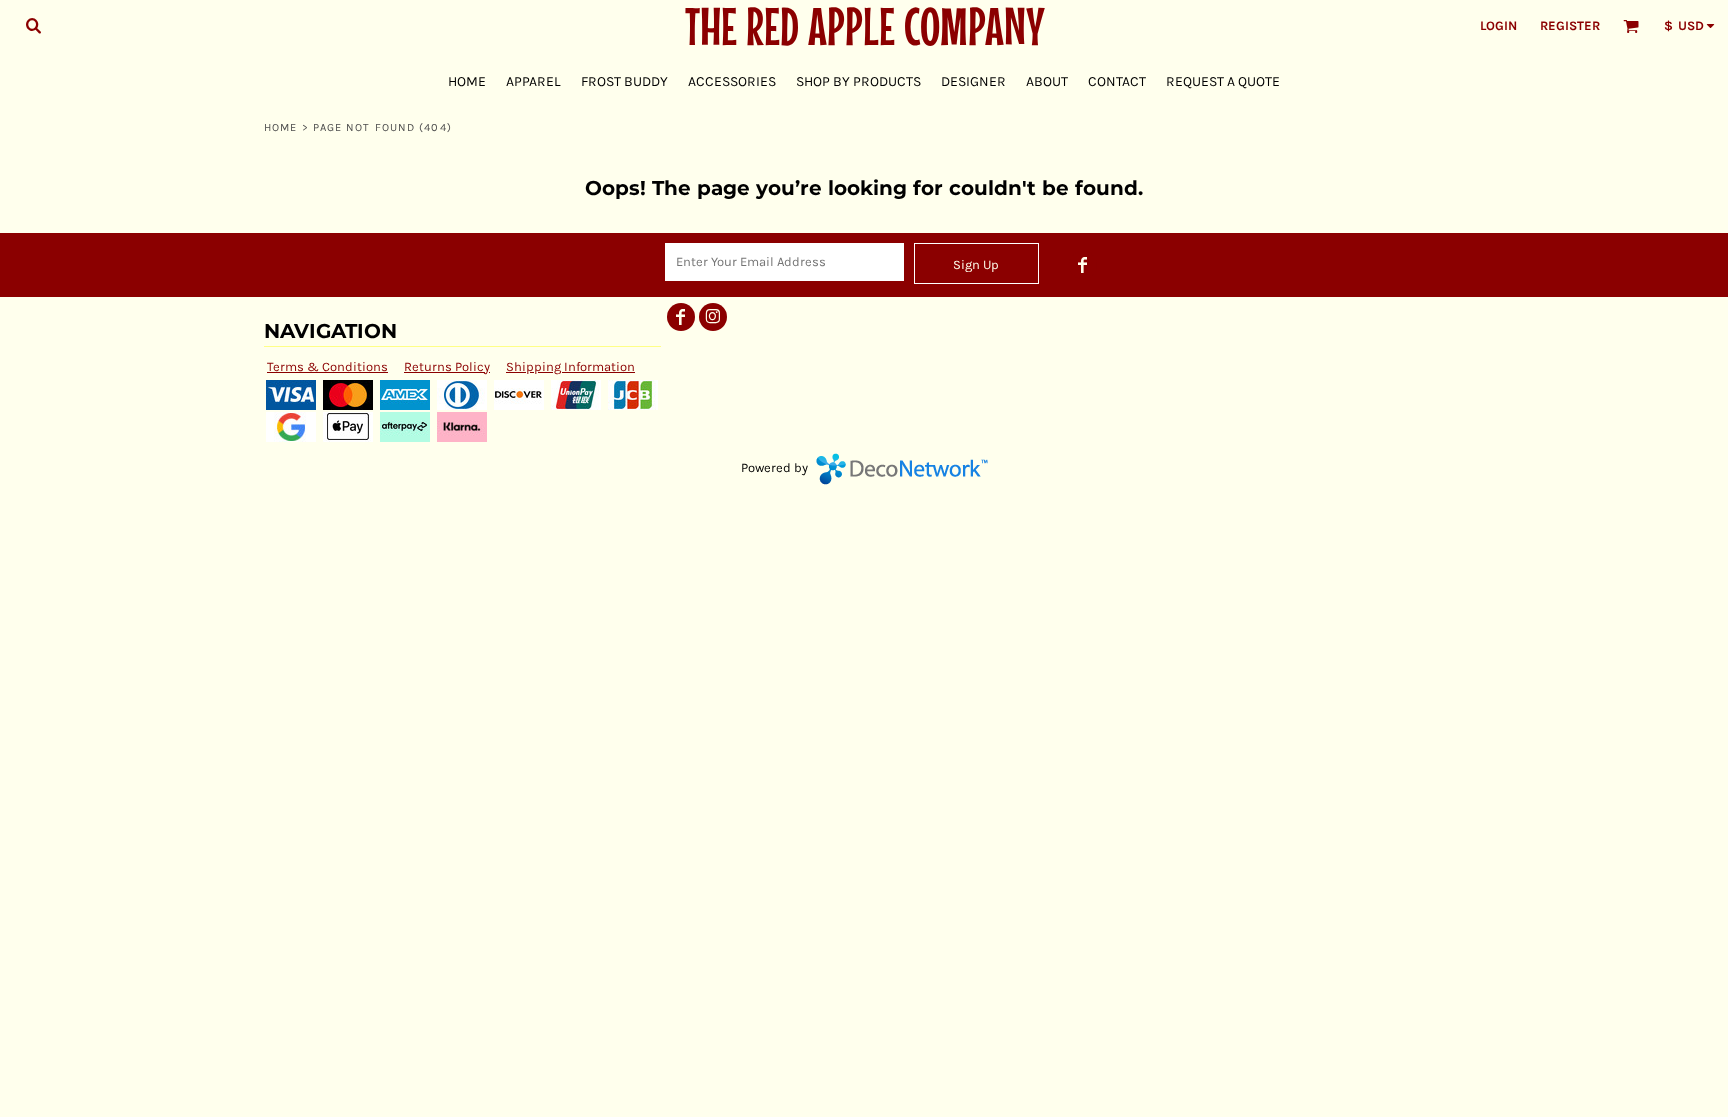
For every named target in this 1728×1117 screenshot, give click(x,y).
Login (1498, 25)
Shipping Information (570, 366)
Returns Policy (447, 366)
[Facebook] (1083, 265)
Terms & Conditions (327, 366)
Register (1570, 25)
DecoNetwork (902, 469)
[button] (33, 25)
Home (280, 127)
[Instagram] (713, 317)
